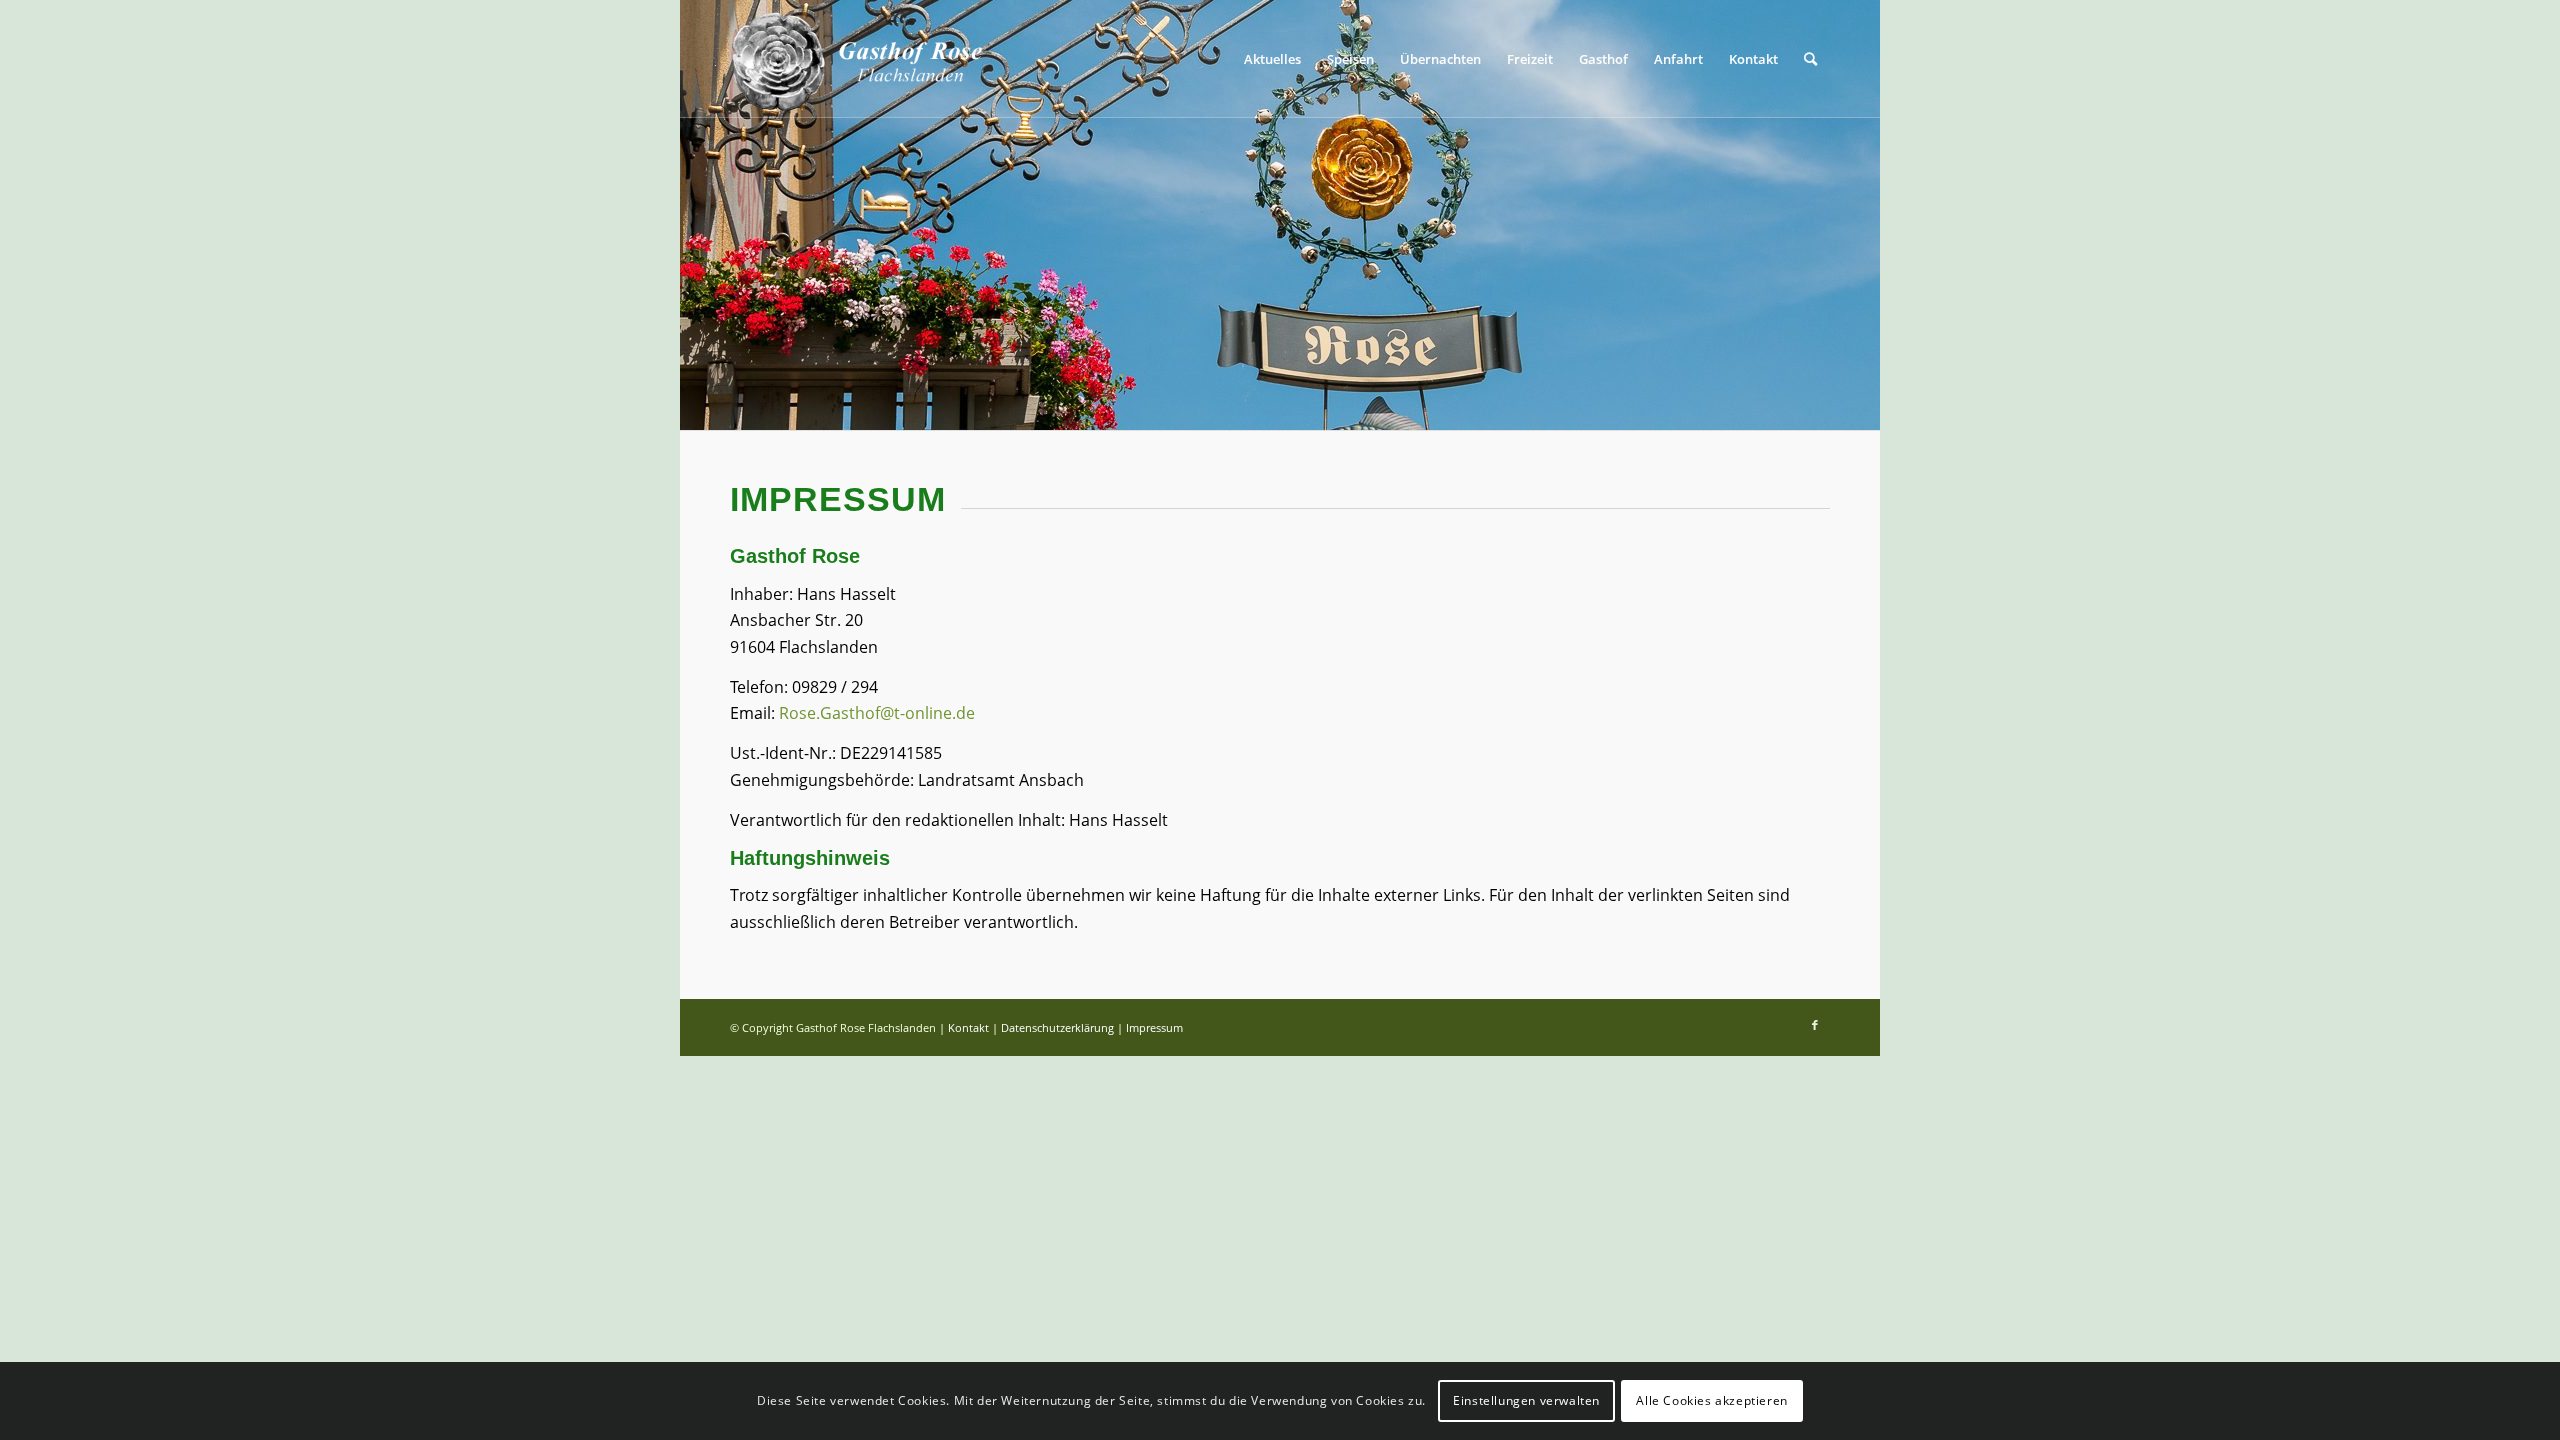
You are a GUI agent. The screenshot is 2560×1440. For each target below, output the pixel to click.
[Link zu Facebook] (1815, 1025)
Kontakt (968, 1027)
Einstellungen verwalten (1526, 1400)
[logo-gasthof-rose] (856, 59)
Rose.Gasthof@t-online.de (877, 713)
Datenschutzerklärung (1057, 1027)
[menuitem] (1272, 59)
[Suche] (1810, 59)
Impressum (1154, 1027)
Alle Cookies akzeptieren (1711, 1400)
